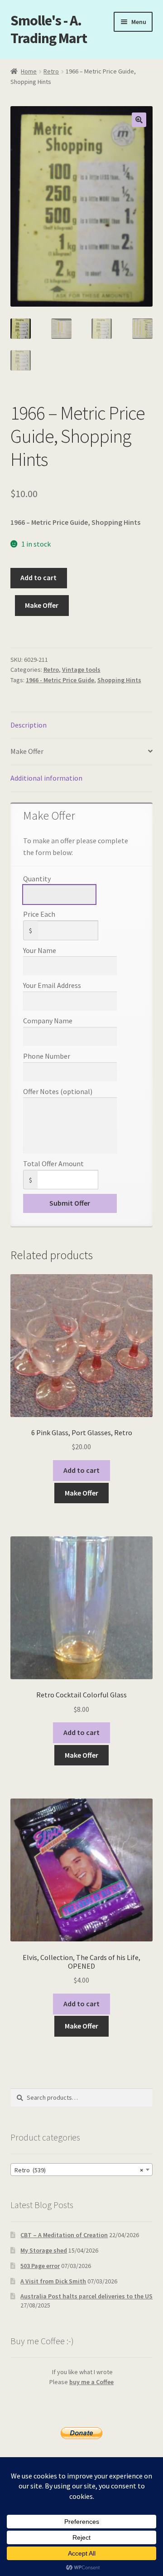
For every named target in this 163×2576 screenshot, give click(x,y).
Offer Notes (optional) (58, 1091)
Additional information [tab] (46, 778)
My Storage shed (44, 2250)
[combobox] (82, 2170)
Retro (51, 71)
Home (29, 71)
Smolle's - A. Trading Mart (49, 29)
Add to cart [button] (81, 1470)
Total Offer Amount (53, 1163)
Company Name (48, 1021)
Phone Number (47, 1056)
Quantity (37, 879)
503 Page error (40, 2266)
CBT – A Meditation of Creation (64, 2235)
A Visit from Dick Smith (53, 2281)
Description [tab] (29, 725)
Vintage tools (81, 670)
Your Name (40, 950)
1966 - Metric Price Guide (60, 680)
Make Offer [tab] (27, 751)
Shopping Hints (119, 680)
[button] (139, 120)
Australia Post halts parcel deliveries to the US (86, 2296)
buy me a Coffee (91, 2382)
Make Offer (42, 605)
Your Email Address (52, 985)
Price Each (39, 914)
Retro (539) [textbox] (79, 2170)
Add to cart (38, 577)
